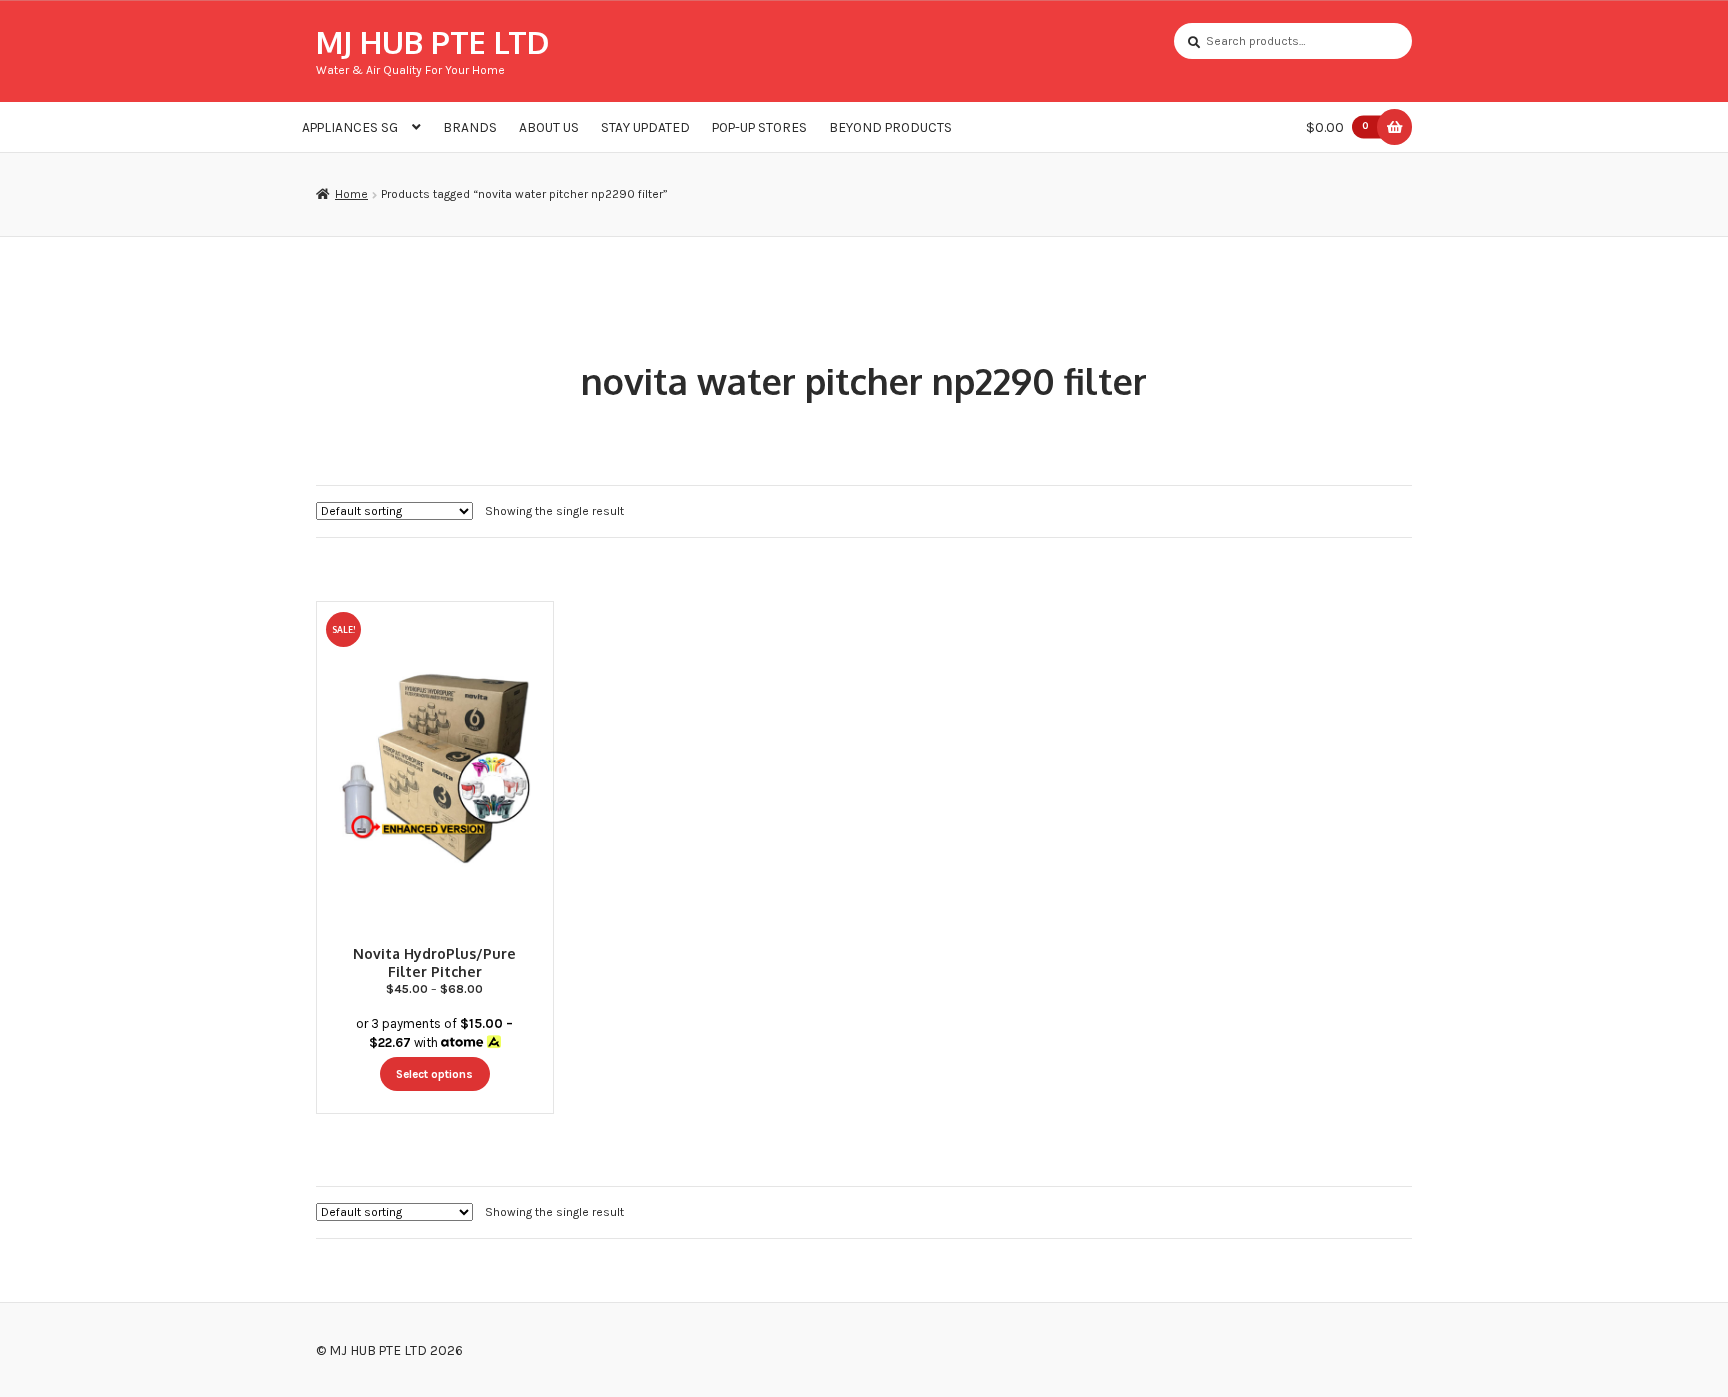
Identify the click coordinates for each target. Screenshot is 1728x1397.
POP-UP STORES (759, 127)
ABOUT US (549, 127)
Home (351, 194)
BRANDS (470, 127)
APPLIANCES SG (350, 127)
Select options (434, 1074)
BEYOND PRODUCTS (890, 127)
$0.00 (1337, 127)
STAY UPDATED (645, 127)
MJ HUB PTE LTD (432, 41)
